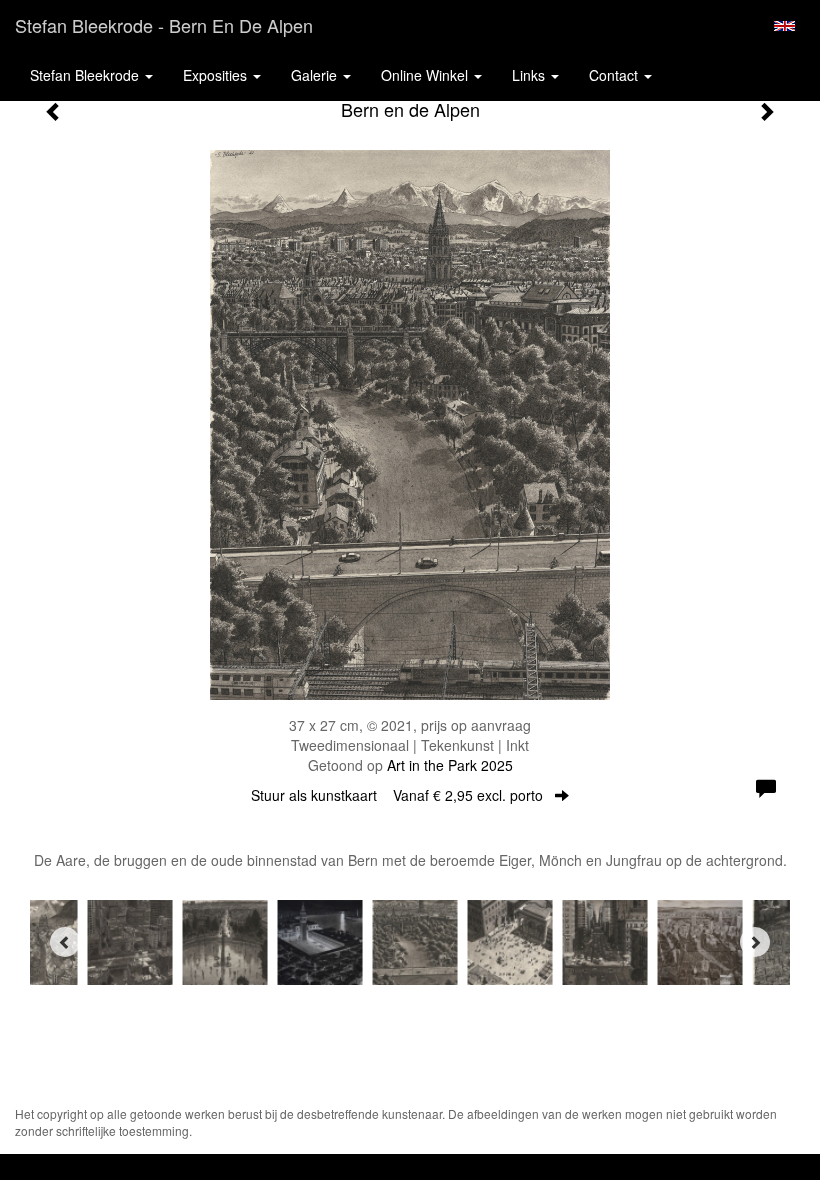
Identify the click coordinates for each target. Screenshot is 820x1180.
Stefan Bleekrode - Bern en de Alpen (164, 25)
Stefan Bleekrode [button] (86, 75)
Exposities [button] (217, 75)
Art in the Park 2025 (450, 765)
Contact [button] (615, 75)
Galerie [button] (316, 75)
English (784, 26)
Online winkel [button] (426, 75)
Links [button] (530, 75)
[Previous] (65, 942)
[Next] (755, 942)
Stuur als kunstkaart (397, 795)
